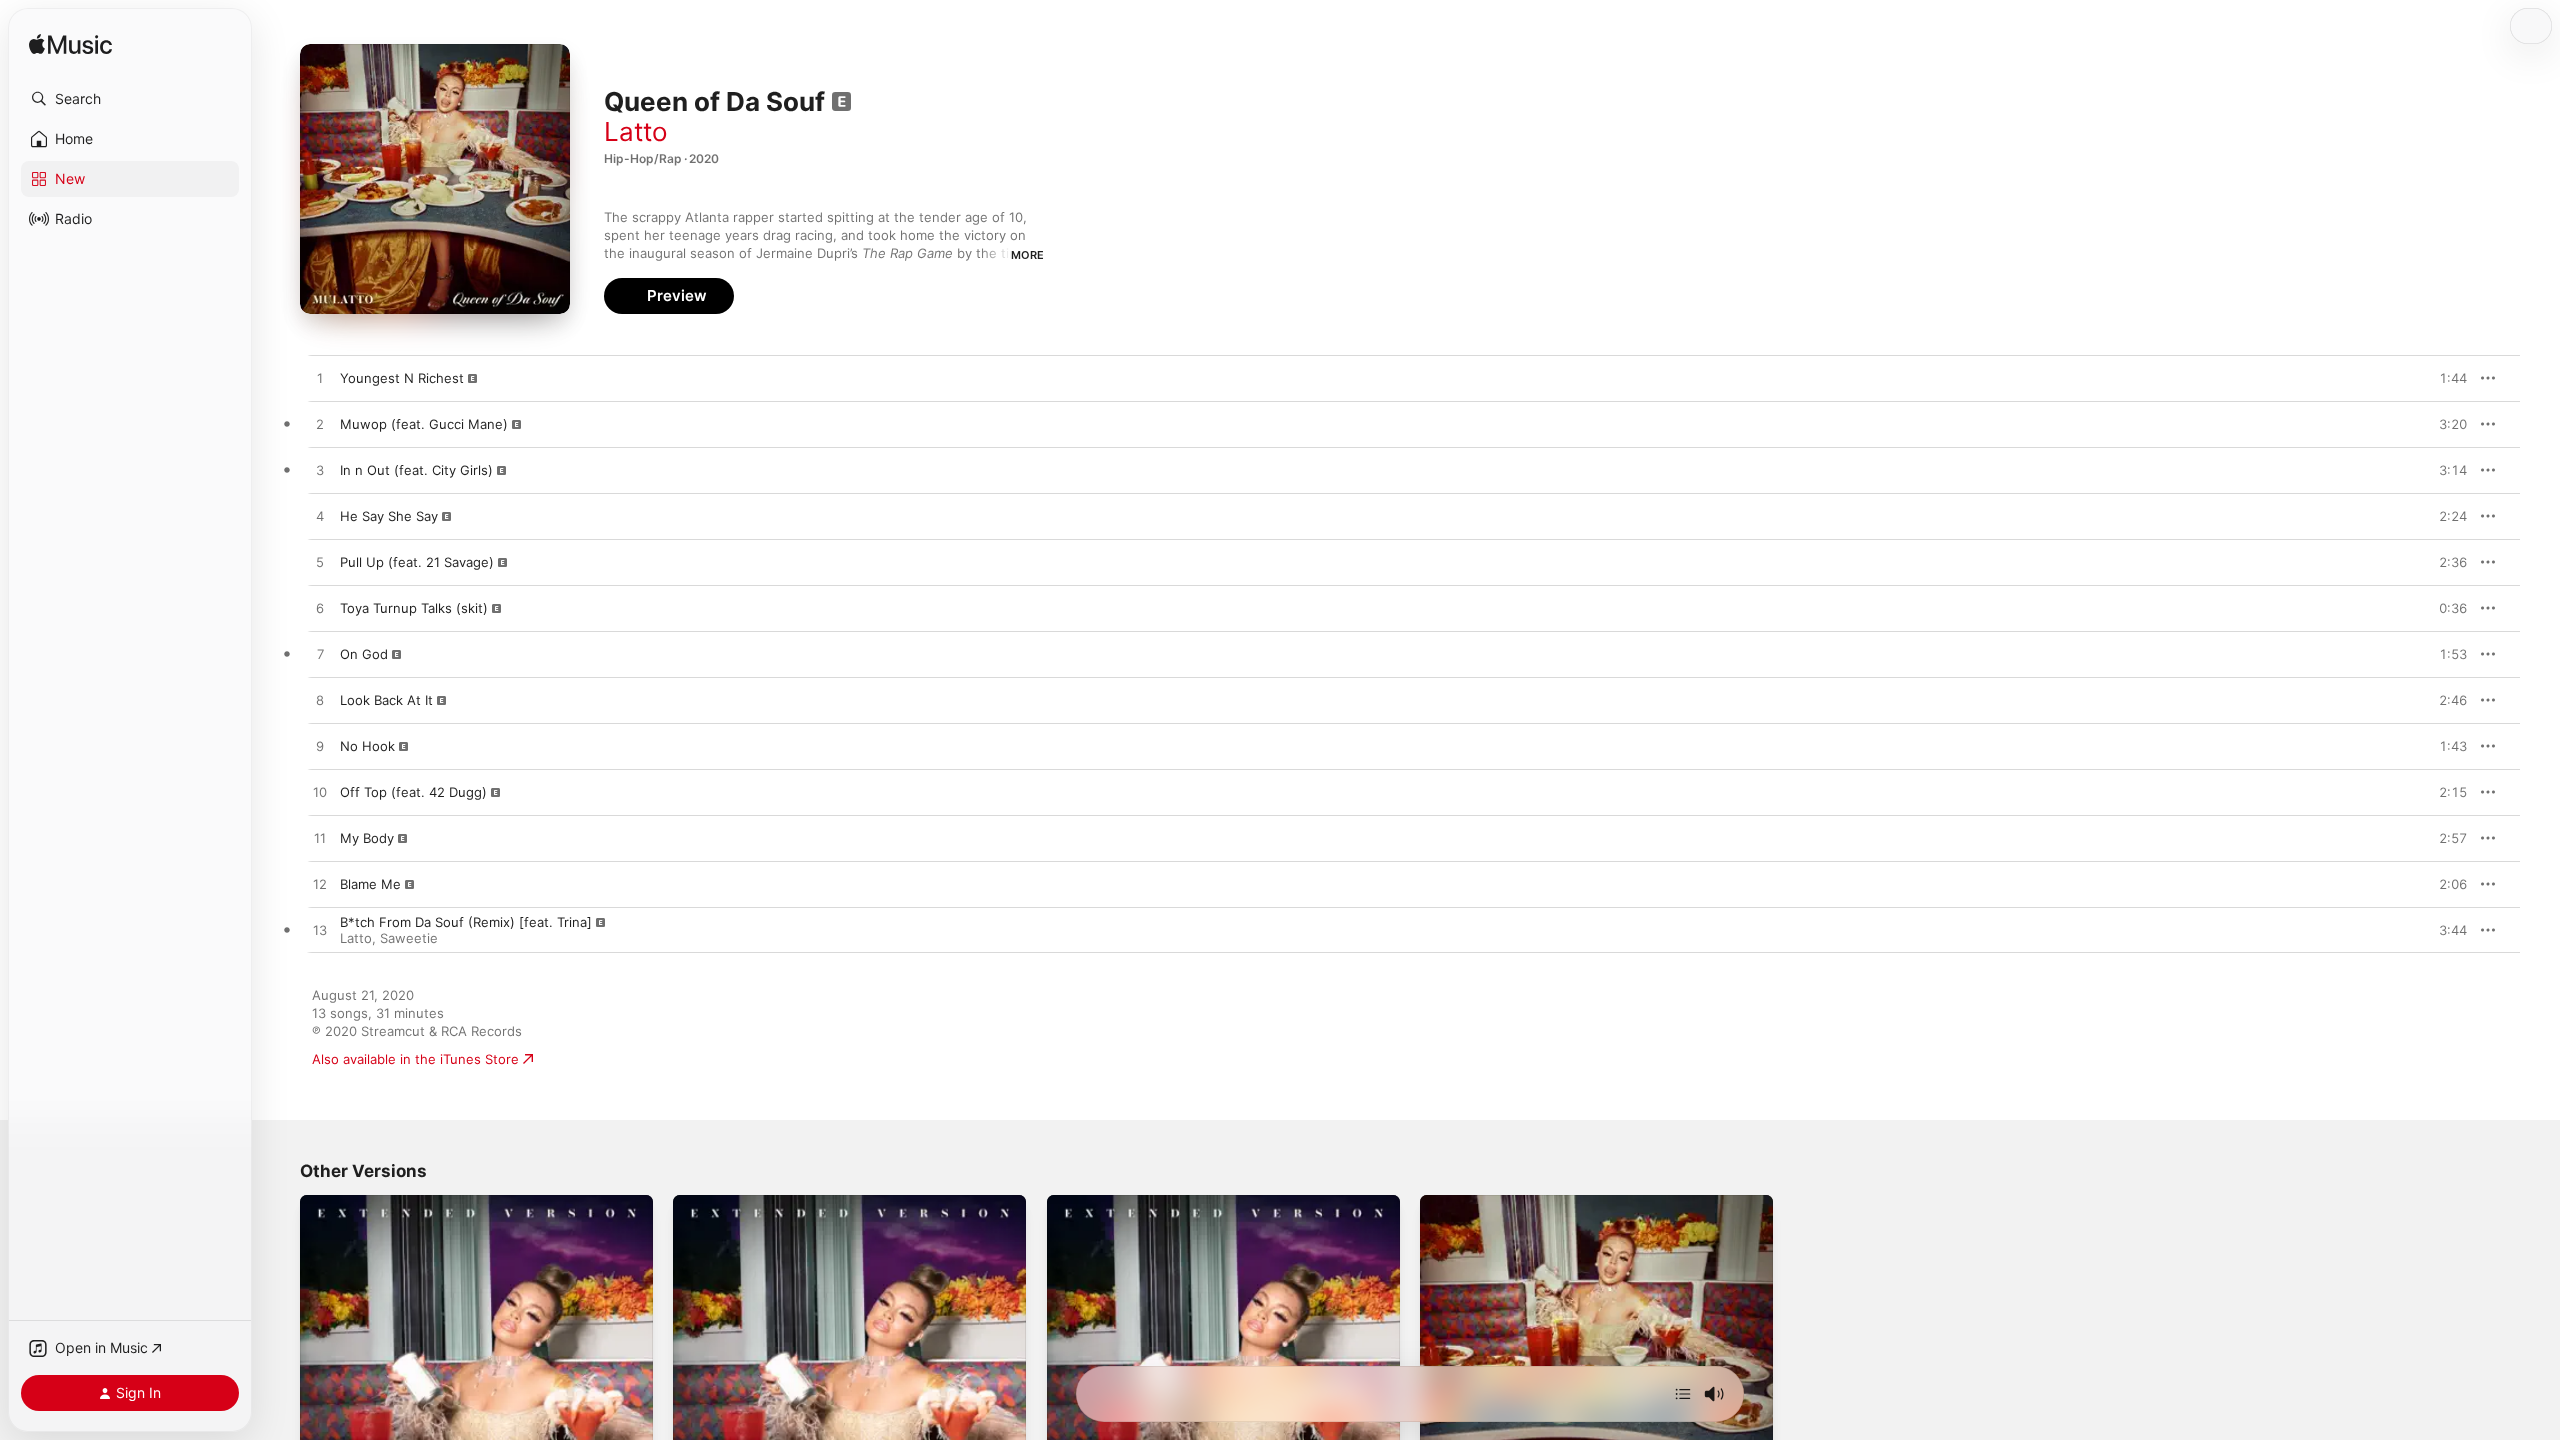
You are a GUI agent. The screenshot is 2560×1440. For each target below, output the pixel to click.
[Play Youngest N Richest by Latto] (320, 379)
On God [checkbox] (364, 654)
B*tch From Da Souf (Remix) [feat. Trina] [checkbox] (466, 922)
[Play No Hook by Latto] (320, 747)
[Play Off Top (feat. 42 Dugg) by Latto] (320, 793)
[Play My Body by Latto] (320, 839)
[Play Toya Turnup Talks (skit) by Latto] (320, 609)
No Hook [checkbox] (367, 746)
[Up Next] (1683, 1394)
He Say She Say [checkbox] (389, 516)
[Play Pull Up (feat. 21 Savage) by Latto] (320, 563)
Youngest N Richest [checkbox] (402, 378)
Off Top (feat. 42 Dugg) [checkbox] (413, 792)
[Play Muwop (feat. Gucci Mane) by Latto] (320, 425)
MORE (1027, 255)
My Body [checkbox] (367, 838)
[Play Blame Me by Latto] (320, 885)
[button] (130, 99)
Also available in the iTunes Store (415, 1059)
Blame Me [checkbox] (370, 884)
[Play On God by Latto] (320, 655)
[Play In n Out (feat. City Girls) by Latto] (320, 471)
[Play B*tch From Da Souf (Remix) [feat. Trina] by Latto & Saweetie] (320, 931)
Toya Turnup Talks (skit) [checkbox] (414, 608)
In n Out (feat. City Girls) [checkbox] (416, 470)
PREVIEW (2445, 378)
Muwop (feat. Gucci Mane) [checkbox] (424, 424)
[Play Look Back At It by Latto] (320, 701)
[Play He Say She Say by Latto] (320, 517)
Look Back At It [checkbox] (386, 700)
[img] (70, 45)
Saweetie (409, 938)
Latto (636, 131)
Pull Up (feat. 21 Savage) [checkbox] (417, 562)
